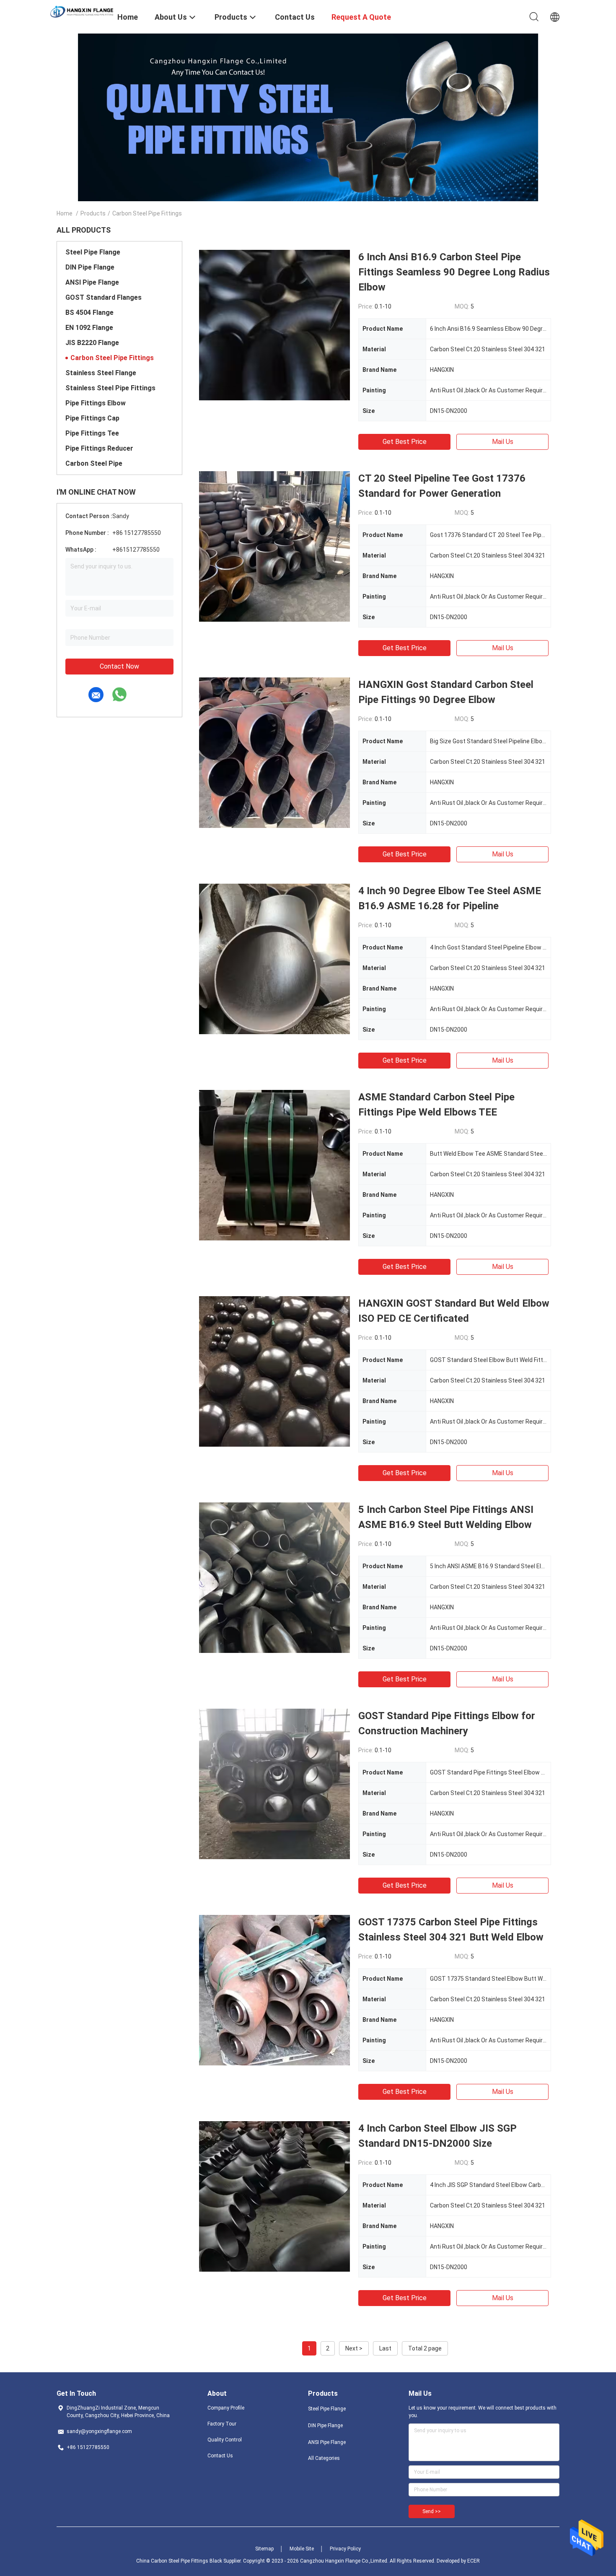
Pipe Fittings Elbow (96, 403)
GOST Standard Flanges (104, 297)
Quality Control (225, 2440)
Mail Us (503, 442)
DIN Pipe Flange (90, 267)
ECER (474, 2561)
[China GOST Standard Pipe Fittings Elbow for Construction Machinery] (274, 1784)
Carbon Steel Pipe (94, 463)
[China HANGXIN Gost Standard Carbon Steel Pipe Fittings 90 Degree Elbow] (274, 752)
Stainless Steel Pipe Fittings (110, 388)
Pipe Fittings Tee (92, 433)
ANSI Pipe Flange (92, 282)
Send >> (432, 2511)
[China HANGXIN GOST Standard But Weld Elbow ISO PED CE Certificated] (274, 1371)
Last (385, 2348)
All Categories (324, 2458)
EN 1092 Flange (89, 328)
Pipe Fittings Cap (92, 418)
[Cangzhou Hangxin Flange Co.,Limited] (82, 11)
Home (65, 213)
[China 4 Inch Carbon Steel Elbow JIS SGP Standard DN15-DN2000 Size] (274, 2196)
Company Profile (226, 2408)
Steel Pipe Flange (93, 252)
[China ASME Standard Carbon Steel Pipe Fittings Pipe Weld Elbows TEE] (274, 1165)
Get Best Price (405, 442)
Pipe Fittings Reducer (99, 448)
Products (93, 213)
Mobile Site (302, 2549)
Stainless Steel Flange (101, 373)
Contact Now (119, 666)
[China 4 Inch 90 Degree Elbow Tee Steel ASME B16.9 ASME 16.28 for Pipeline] (274, 959)
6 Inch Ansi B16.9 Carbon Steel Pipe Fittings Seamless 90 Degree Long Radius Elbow (454, 272)
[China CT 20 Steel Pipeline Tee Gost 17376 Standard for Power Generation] (274, 546)
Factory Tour (222, 2424)
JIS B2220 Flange (92, 343)
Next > (354, 2348)
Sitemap (264, 2549)
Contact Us (220, 2456)
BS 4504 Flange (89, 313)
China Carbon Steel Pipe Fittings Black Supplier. (190, 2561)
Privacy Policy (345, 2549)
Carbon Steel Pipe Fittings (112, 358)
